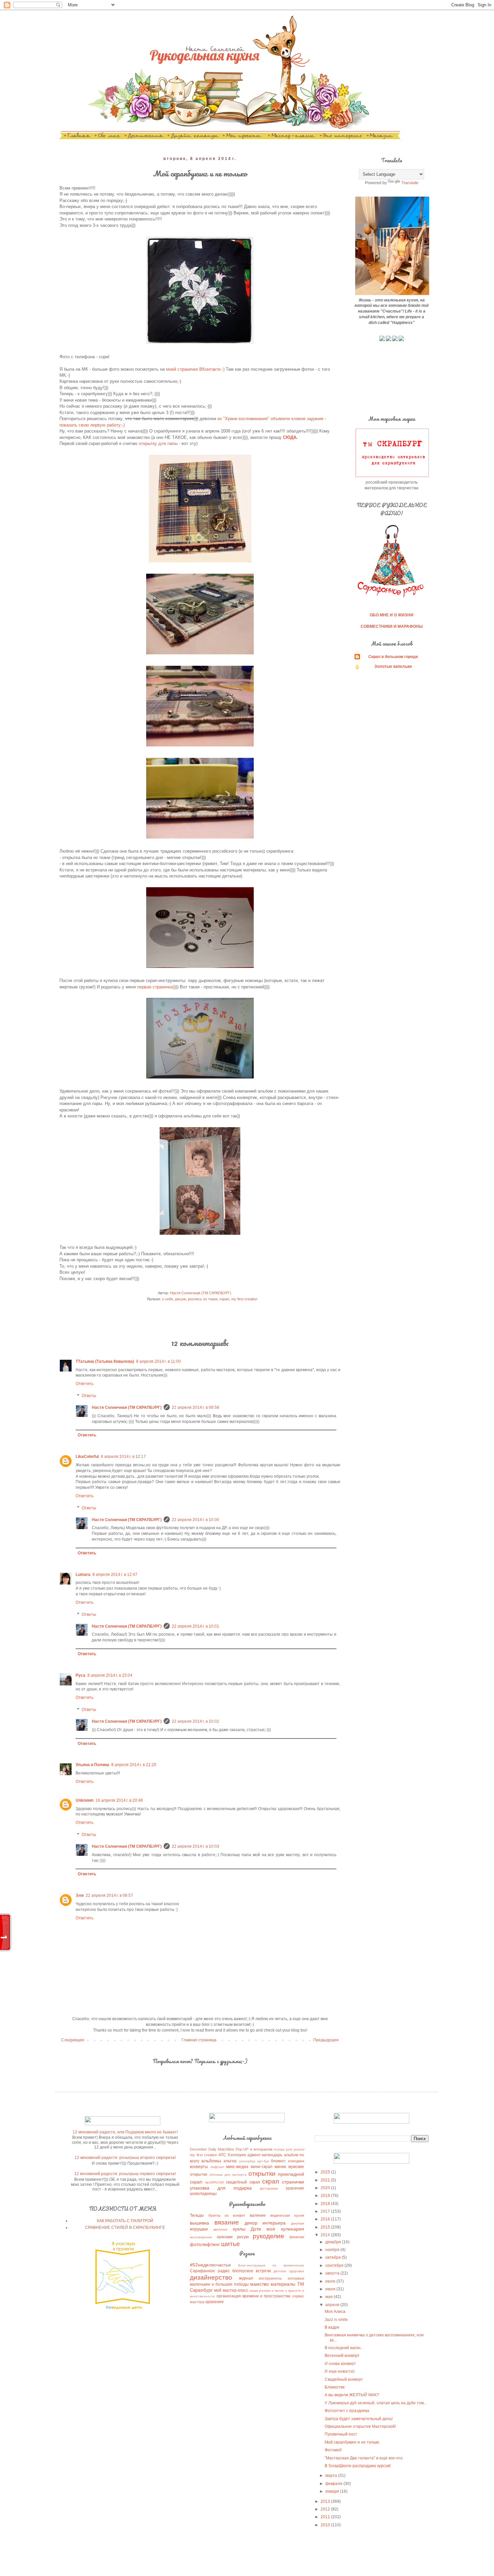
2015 (326, 2227)
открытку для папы (158, 443)
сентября (335, 2265)
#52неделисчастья (210, 2265)
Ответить (85, 1384)
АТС (222, 2155)
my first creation (244, 1299)
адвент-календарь (265, 2155)
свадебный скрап (243, 2182)
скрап (224, 1299)
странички (293, 2182)
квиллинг (221, 2229)
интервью (296, 2278)
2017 (326, 2211)
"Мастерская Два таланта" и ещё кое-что (364, 2458)
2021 (326, 2180)
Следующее (73, 2040)
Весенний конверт (342, 2356)
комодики (296, 2161)
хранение (295, 2188)
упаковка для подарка (221, 2188)
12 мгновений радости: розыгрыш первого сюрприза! (125, 2174)
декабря (334, 2242)
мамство (259, 2284)
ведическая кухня (287, 2215)
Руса (80, 1675)
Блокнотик (335, 2387)
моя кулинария (285, 2229)
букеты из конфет (227, 2215)
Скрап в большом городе (393, 657)
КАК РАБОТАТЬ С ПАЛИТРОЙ (125, 2221)
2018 (326, 2204)
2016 (326, 2219)
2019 (326, 2196)
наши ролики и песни (267, 2291)
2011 (326, 2517)
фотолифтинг (205, 2244)
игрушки (199, 2229)
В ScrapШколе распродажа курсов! (358, 2466)
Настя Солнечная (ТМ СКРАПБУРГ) (127, 1407)
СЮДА (290, 437)
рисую (180, 1299)
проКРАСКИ (214, 2182)
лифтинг (217, 2167)
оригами (225, 2237)
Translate (410, 183)
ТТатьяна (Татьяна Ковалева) (105, 1361)
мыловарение (201, 2237)
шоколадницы (203, 2194)
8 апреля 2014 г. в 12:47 (115, 1575)
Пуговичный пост (341, 2434)
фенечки (297, 2237)
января (333, 2491)
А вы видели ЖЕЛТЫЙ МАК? (352, 2395)
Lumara (83, 1575)
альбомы (211, 2161)
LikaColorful (87, 1457)
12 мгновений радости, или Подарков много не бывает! (125, 2132)
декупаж (298, 2223)
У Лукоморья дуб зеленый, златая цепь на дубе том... (376, 2403)
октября (334, 2257)
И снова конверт (340, 2364)
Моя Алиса (335, 2312)
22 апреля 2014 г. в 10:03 (195, 1846)
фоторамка (269, 2188)
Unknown (85, 1800)
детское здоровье (289, 2271)
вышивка (199, 2223)
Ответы (89, 1396)
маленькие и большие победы (219, 2284)
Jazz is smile (336, 2320)
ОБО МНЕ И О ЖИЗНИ (392, 615)
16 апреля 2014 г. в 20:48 (119, 1800)
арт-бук (263, 2161)
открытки (262, 2174)
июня (331, 2289)
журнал (246, 2278)
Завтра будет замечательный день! (359, 2419)
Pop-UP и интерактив (254, 2149)
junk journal (295, 2149)
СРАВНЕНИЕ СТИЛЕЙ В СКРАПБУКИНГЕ (125, 2227)
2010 (326, 2525)
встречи (263, 2271)
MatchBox (226, 2149)
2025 (326, 2172)
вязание (227, 2222)
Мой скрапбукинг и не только (352, 2442)
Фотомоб (333, 2450)
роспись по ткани (203, 1299)
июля (331, 2281)
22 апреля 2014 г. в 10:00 (195, 1520)
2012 (326, 2509)
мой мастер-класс (231, 2290)
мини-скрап (262, 2167)
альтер (230, 2161)
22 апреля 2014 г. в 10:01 (195, 1626)
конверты (199, 2167)
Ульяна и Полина (92, 1765)
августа (333, 2273)
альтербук (247, 2161)
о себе (168, 1299)
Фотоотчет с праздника (347, 2411)
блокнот (278, 2161)
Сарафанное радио (210, 2271)
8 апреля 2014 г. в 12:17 (123, 1457)
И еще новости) (340, 2371)
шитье (231, 2244)
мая (330, 2297)
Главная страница (199, 2040)
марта (332, 2476)
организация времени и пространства (254, 2296)
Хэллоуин (237, 2155)
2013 (326, 2501)
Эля (80, 1895)
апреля (333, 2305)
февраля (334, 2484)
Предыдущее (326, 2040)
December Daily (203, 2149)
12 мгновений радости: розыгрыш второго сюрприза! (125, 2158)
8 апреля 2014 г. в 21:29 (134, 1765)
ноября (333, 2250)
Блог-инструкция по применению (271, 2265)
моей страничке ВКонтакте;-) (195, 369)
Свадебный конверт (344, 2379)
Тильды (197, 2215)
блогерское (243, 2271)
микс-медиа (237, 2167)
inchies (279, 2149)
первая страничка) (156, 987)
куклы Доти (247, 2229)
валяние (258, 2215)
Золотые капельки (393, 666)
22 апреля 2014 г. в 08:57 (109, 1895)
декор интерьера (265, 2223)
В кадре (332, 2327)
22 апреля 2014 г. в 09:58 (195, 1407)
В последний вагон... (344, 2348)
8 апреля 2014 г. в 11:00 (158, 1361)
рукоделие (269, 2236)
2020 (326, 2188)
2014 (326, 2235)
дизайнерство (211, 2277)
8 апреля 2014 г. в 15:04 (110, 1675)
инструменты (270, 2278)
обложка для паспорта (228, 2175)
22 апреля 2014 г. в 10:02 (195, 1721)
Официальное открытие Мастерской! (360, 2426)
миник (280, 2167)
